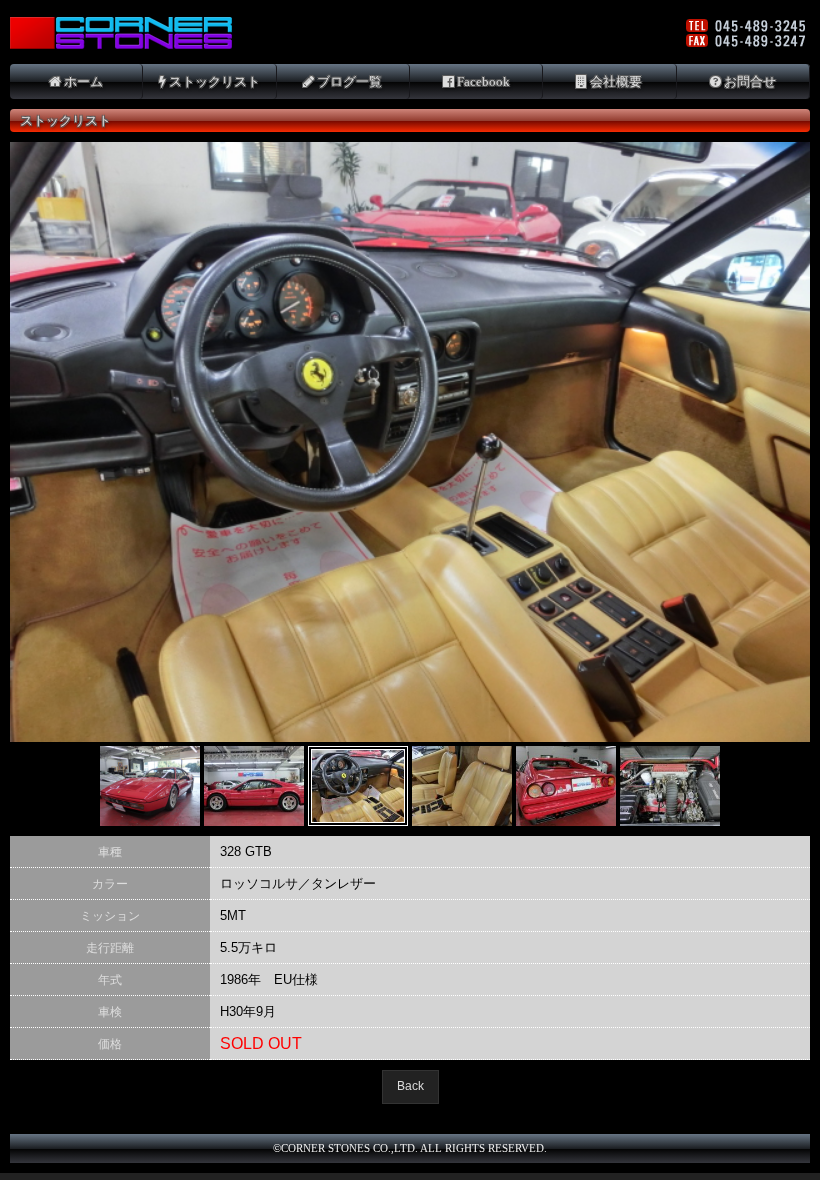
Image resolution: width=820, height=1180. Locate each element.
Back (410, 1086)
